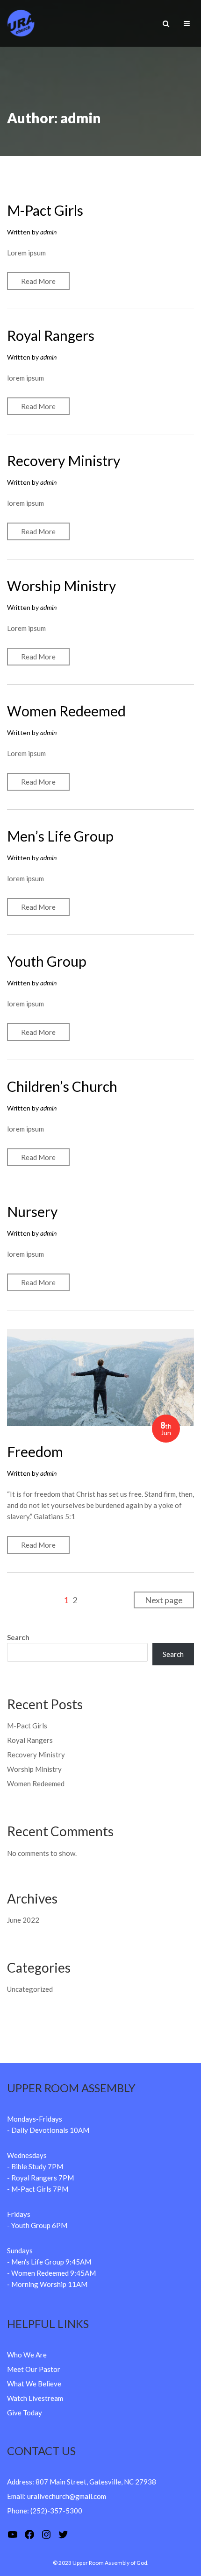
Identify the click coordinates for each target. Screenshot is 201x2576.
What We (22, 2384)
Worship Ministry (61, 586)
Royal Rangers (51, 335)
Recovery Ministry (64, 460)
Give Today (25, 2413)
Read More (38, 281)
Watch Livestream (35, 2398)
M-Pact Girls (45, 210)
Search (18, 1637)
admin (48, 232)
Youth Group (47, 961)
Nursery (32, 1211)
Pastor (49, 2369)
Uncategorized (30, 1989)
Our (31, 2369)
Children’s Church (62, 1086)
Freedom (35, 1451)
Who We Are (27, 2355)
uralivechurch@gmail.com (67, 2496)
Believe (50, 2384)
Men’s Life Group (60, 836)
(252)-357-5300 (56, 2511)
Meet (16, 2369)
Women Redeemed (66, 711)
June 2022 (23, 1920)
